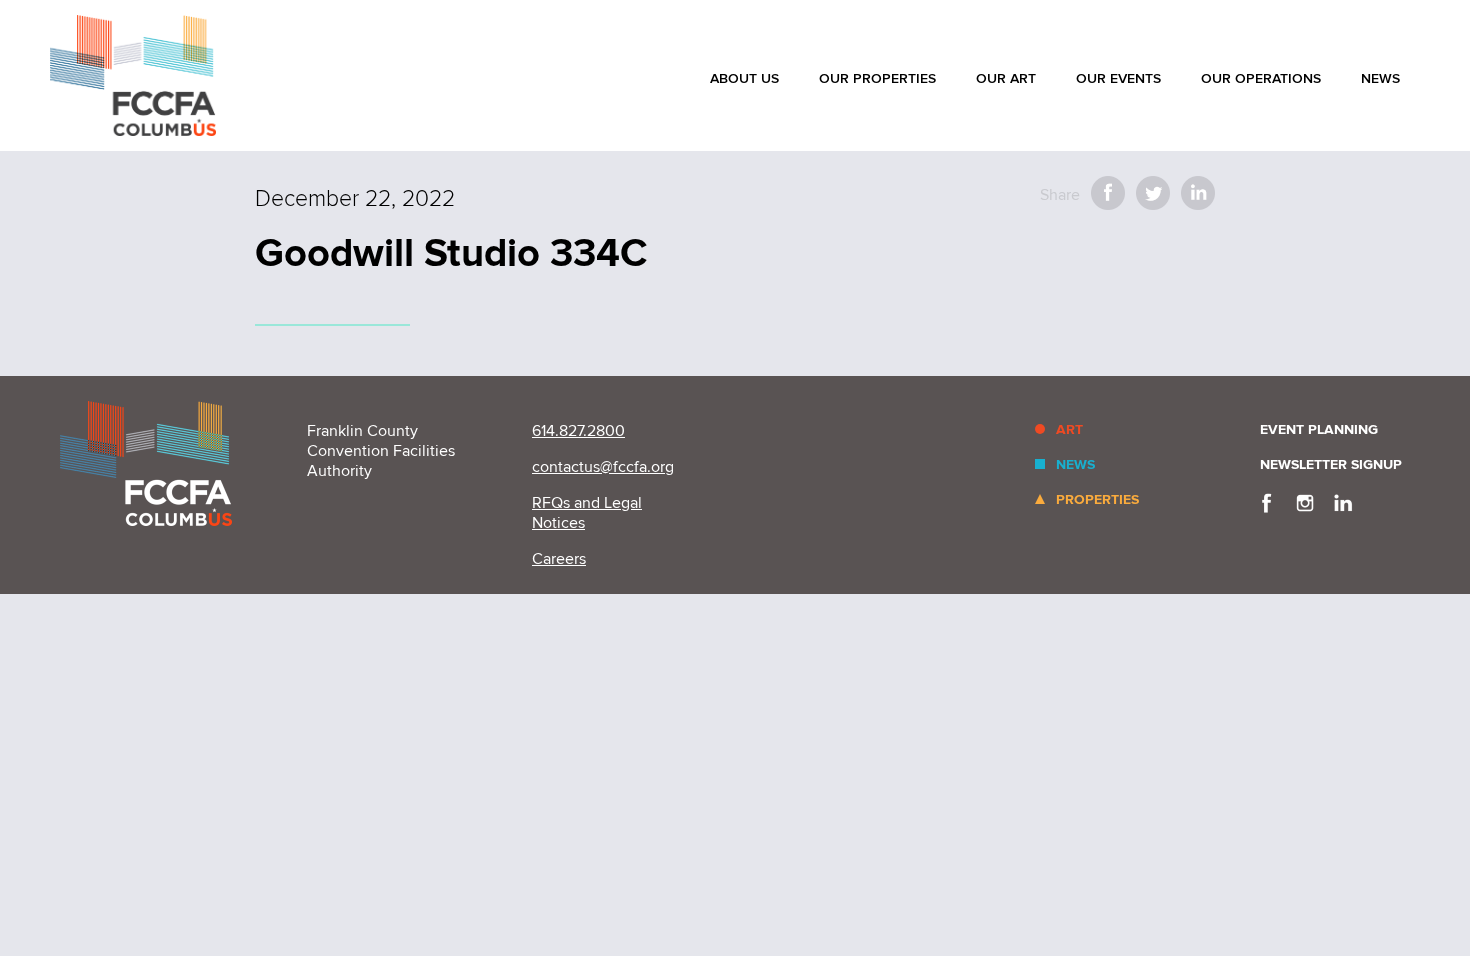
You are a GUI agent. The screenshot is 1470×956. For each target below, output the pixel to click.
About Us (744, 78)
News (1380, 78)
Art (1069, 429)
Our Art (1006, 78)
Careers (559, 559)
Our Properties (877, 78)
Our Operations (1261, 78)
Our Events (1118, 78)
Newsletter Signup (1331, 464)
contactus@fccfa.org (603, 467)
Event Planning (1319, 429)
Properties (1097, 499)
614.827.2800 (578, 431)
